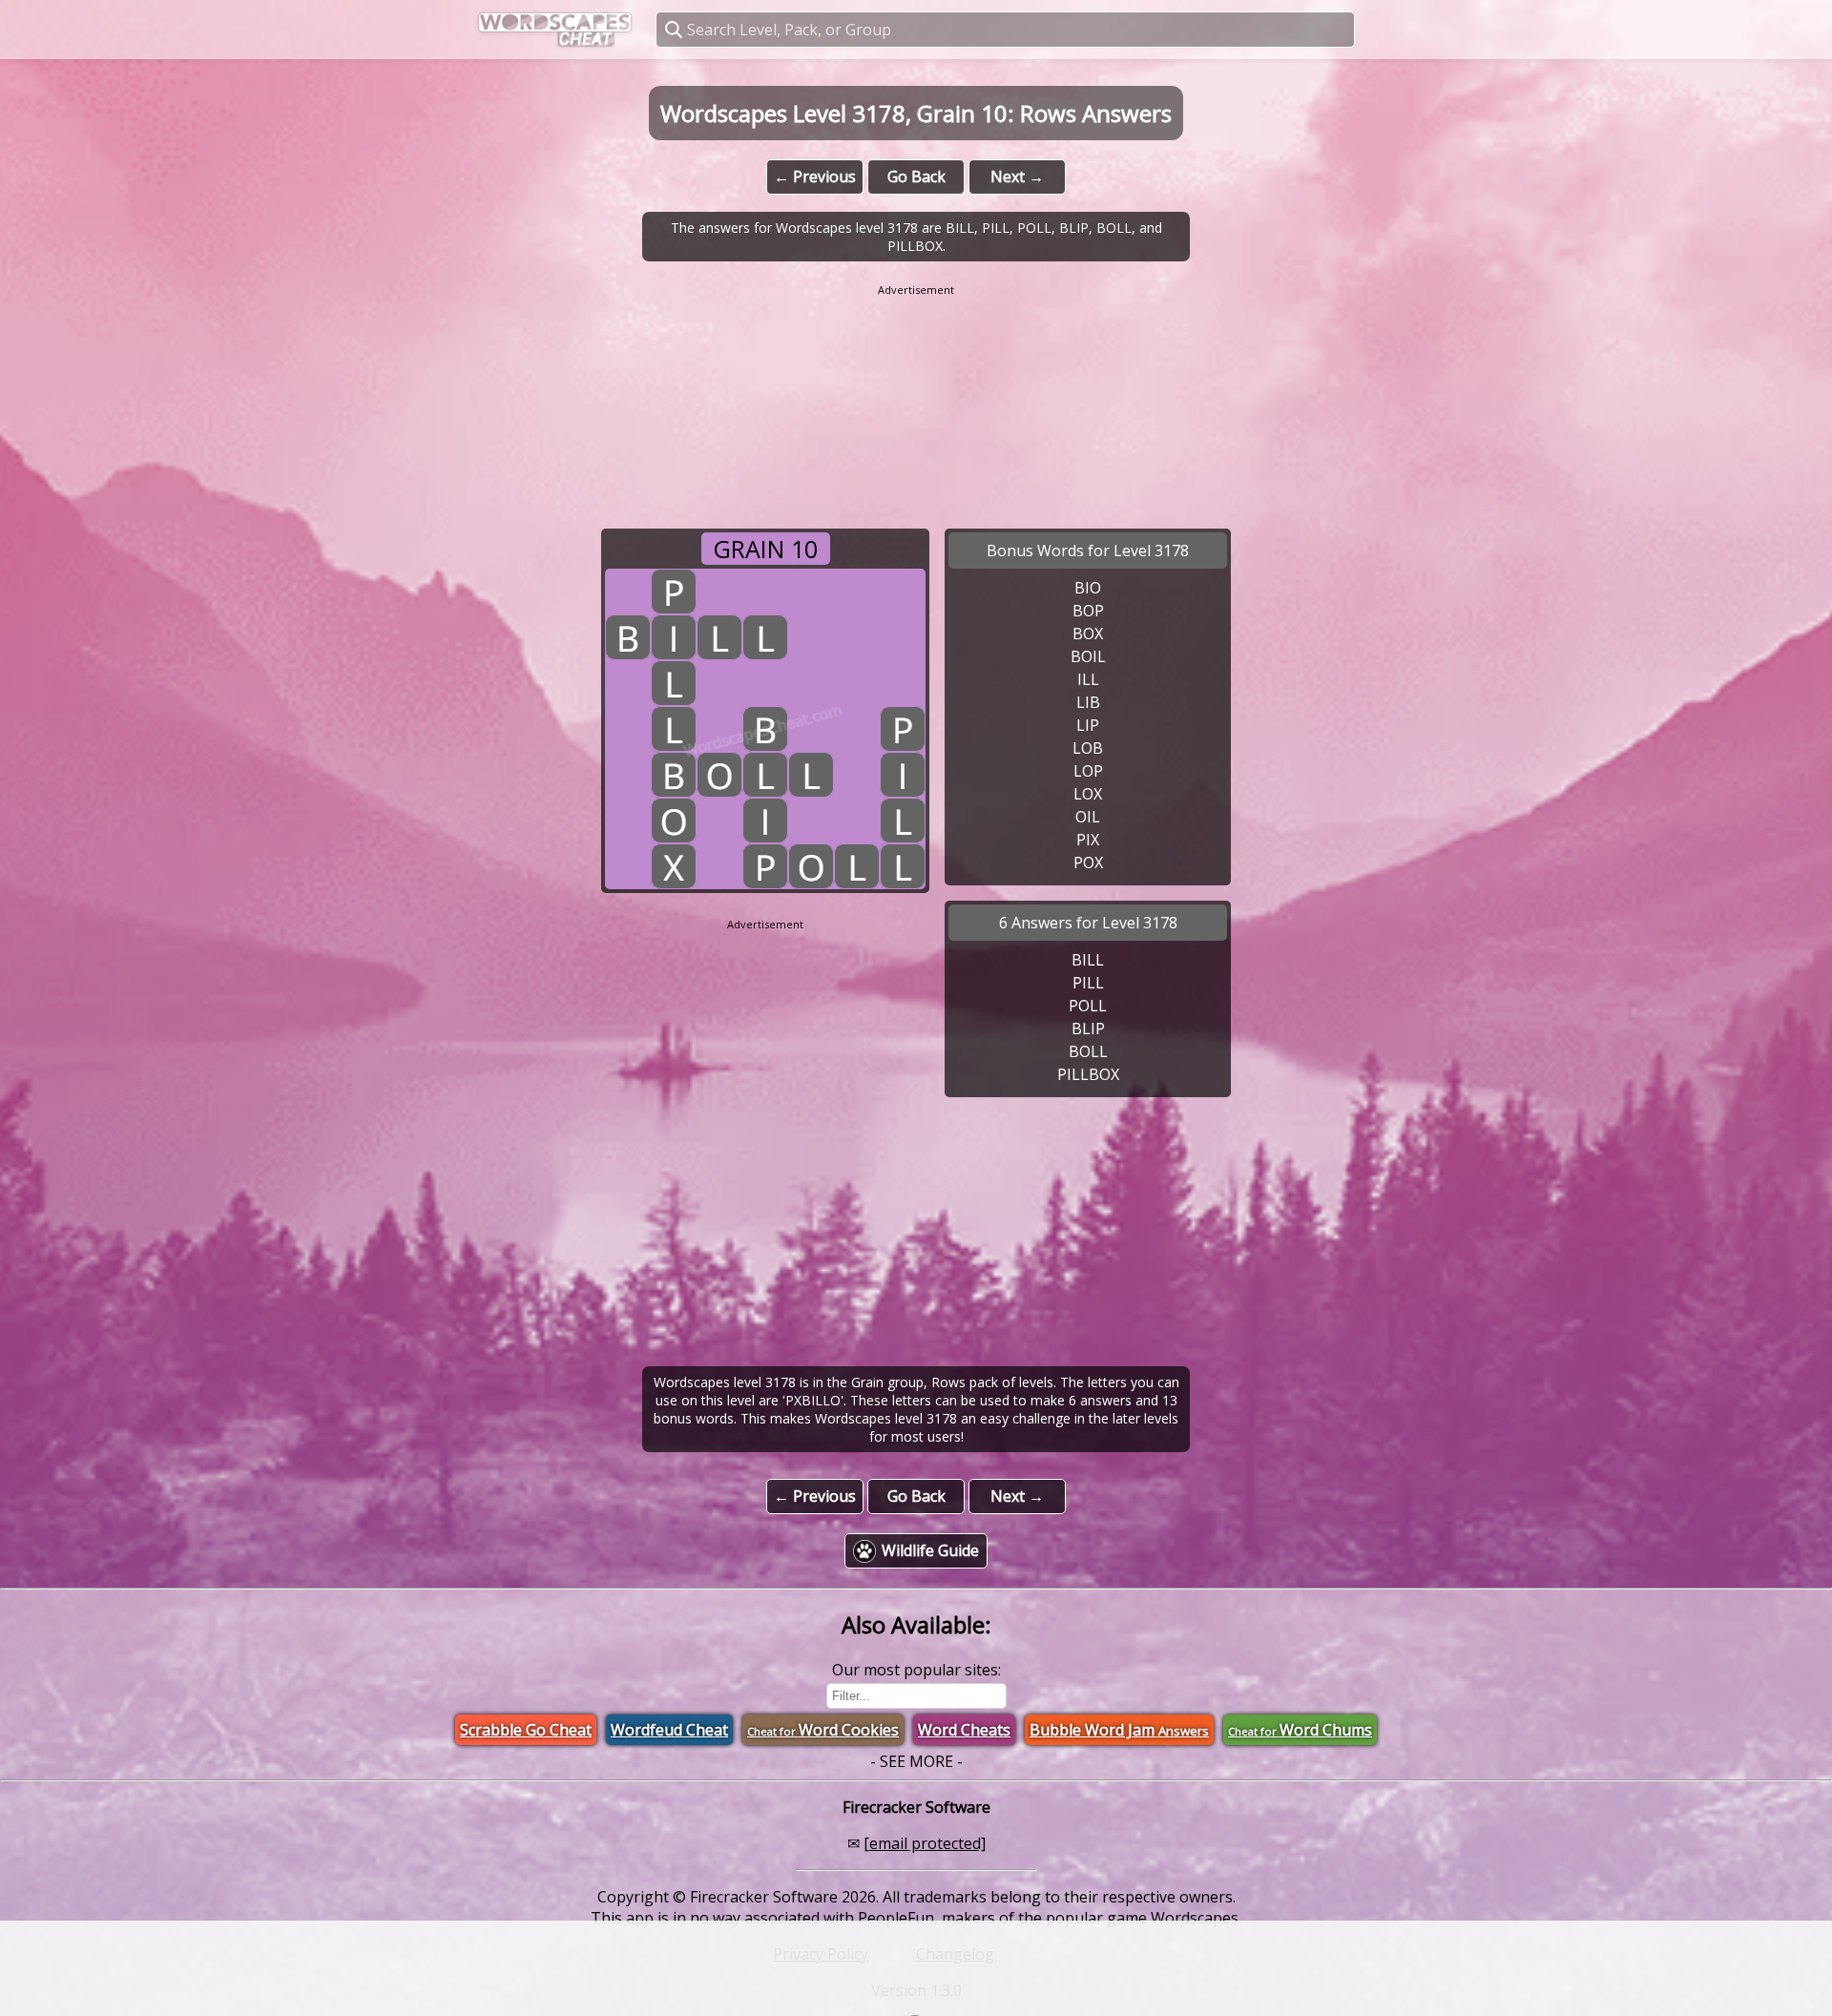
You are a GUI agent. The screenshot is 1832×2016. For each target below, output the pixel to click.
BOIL (1088, 656)
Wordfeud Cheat (669, 1730)
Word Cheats (964, 1730)
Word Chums (1300, 1730)
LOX (1088, 794)
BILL (1088, 960)
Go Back (916, 177)
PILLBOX (1088, 1074)
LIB (1088, 702)
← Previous (815, 177)
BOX (1088, 634)
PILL (1088, 983)
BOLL (1088, 1051)
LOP (1088, 771)
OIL (1088, 817)
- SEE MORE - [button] (916, 1761)
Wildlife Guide (930, 1550)
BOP (1088, 611)
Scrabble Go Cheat (526, 1730)
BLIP (1088, 1029)
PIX (1088, 840)
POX (1088, 863)
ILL (1088, 679)
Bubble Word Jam (1119, 1730)
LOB (1088, 748)
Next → (1017, 177)
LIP (1088, 725)
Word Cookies (823, 1730)
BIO (1088, 588)
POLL (1088, 1006)
